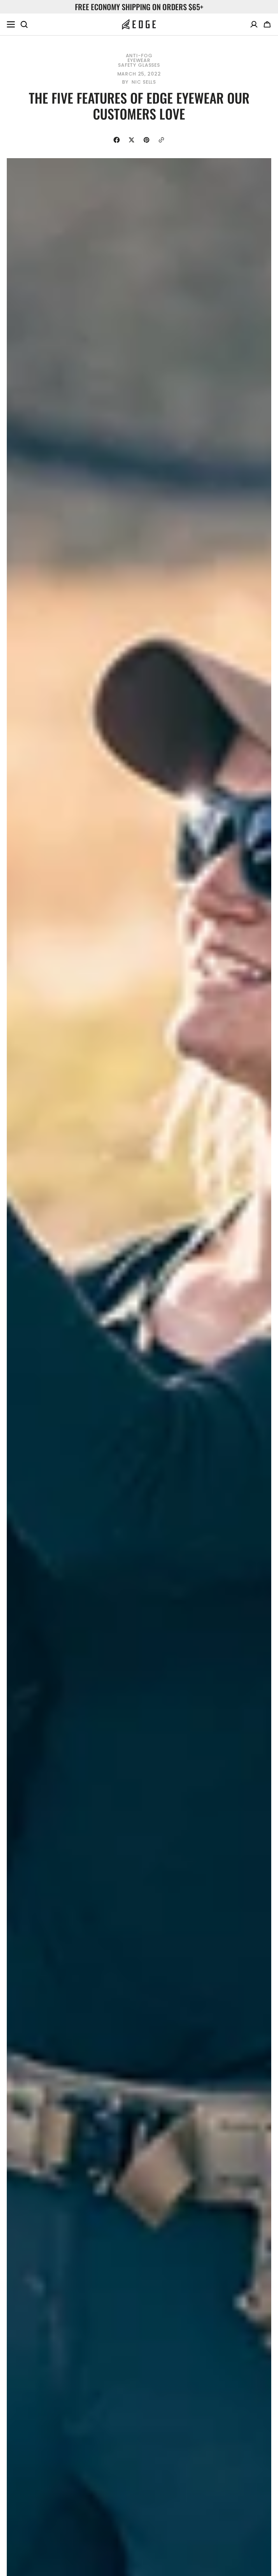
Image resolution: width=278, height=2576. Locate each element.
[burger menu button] (11, 24)
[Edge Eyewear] (139, 24)
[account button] (254, 24)
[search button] (24, 24)
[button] (267, 24)
